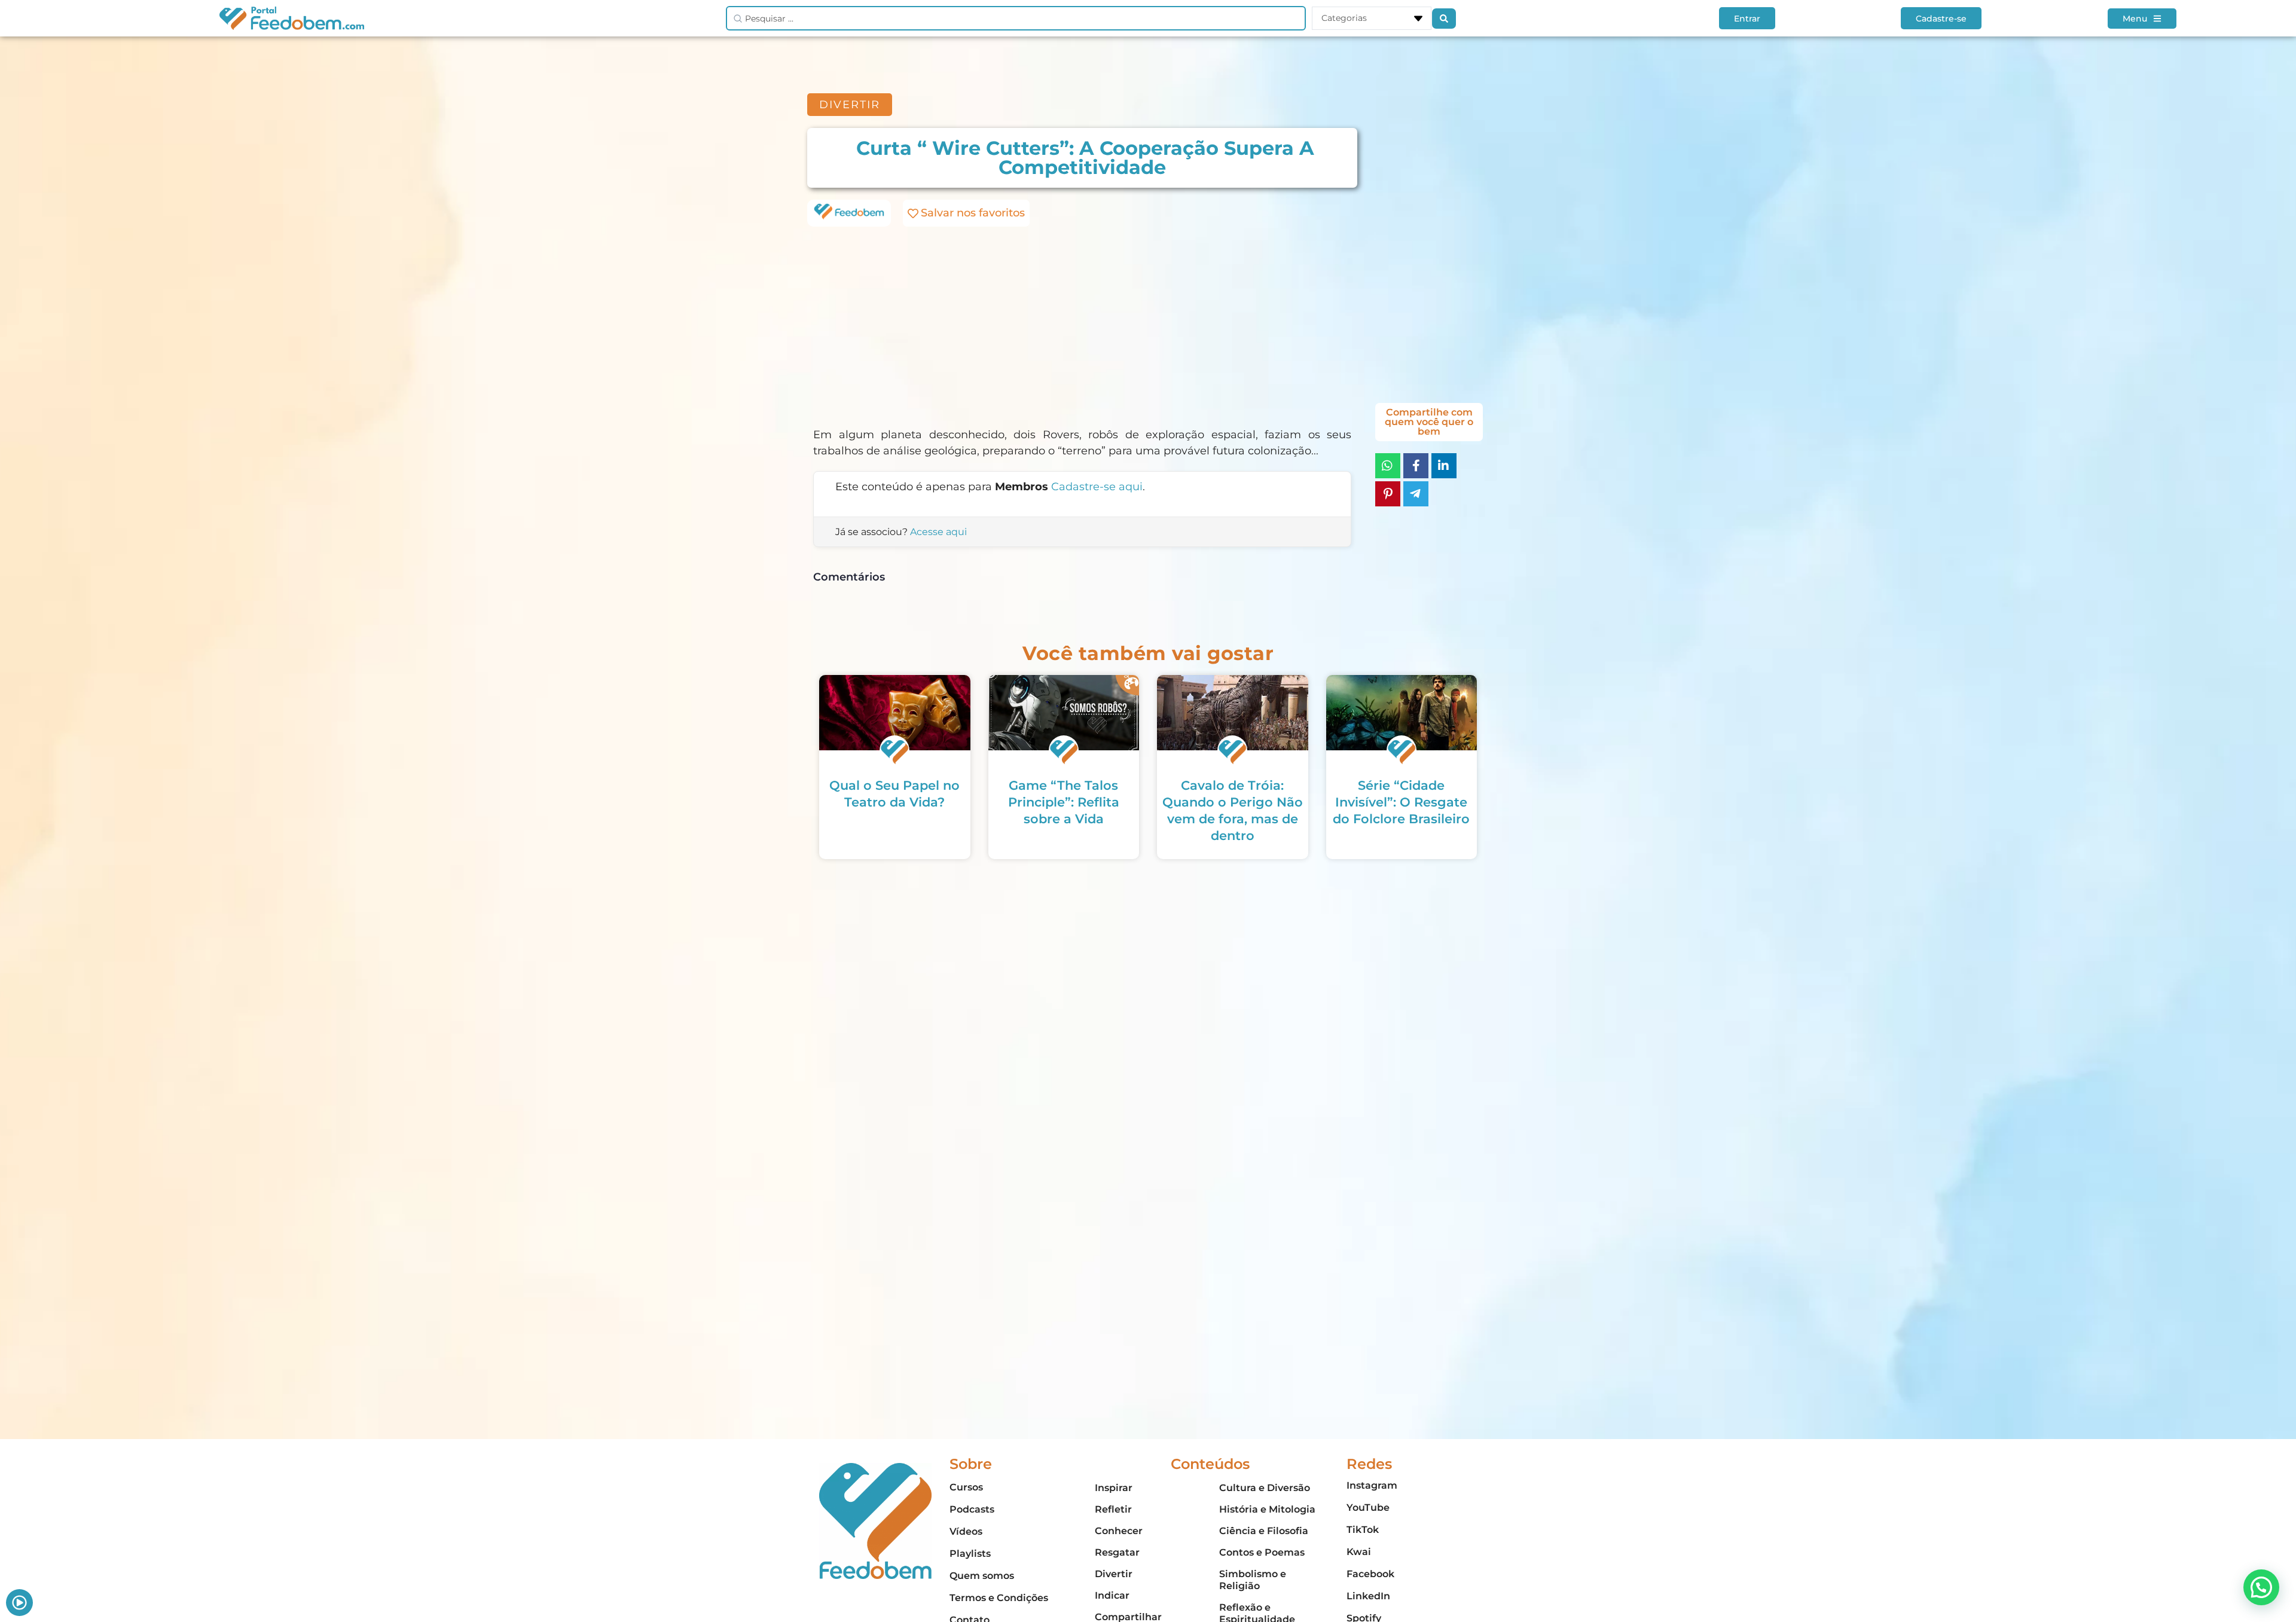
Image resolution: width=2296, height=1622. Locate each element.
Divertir (1114, 1574)
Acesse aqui (938, 532)
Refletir (1113, 1509)
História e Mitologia (1267, 1509)
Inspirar (1114, 1488)
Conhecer (1119, 1531)
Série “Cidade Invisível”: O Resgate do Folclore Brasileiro (1401, 802)
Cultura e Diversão (1265, 1488)
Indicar (1112, 1595)
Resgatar (1117, 1552)
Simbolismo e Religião (1253, 1580)
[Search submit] (1444, 19)
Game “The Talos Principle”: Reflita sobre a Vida (1064, 802)
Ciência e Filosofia (1264, 1531)
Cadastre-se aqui (1097, 487)
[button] (2261, 1587)
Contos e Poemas (1262, 1552)
